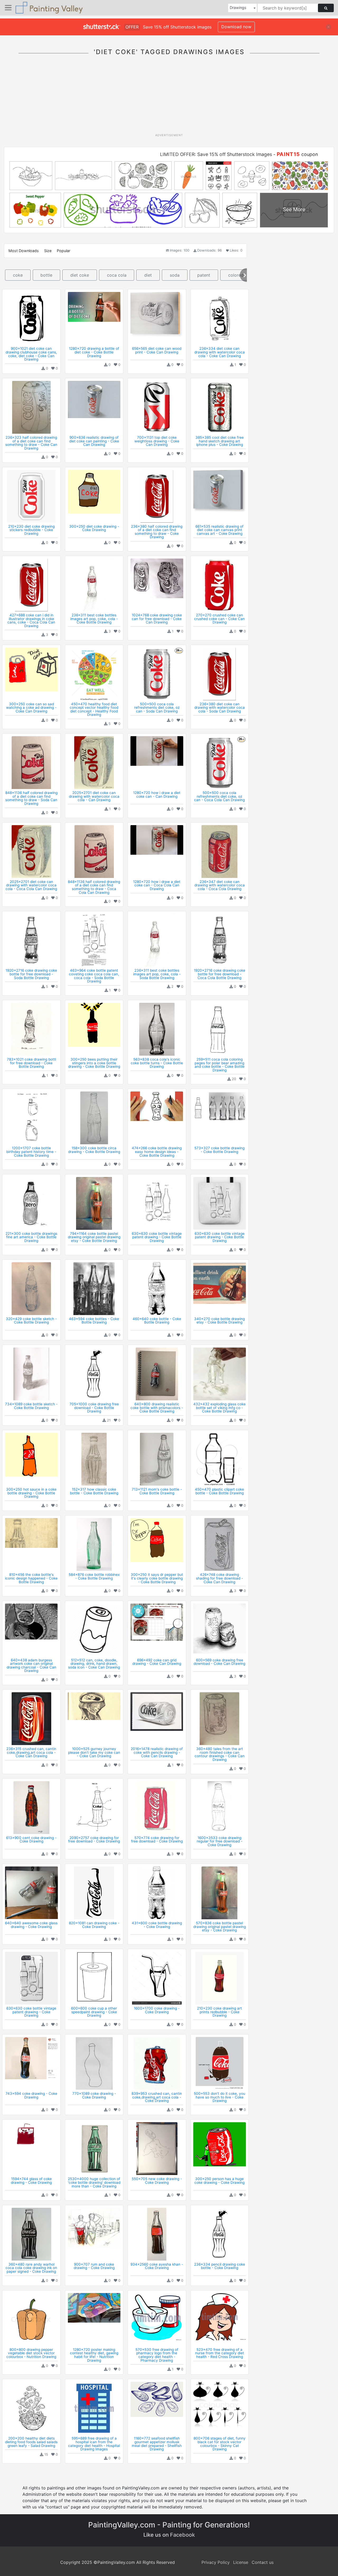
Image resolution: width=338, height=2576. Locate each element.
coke (18, 275)
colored (236, 275)
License (241, 2562)
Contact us (263, 2562)
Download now (236, 27)
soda (175, 275)
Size (48, 251)
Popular (64, 251)
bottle (46, 275)
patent (204, 275)
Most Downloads (24, 251)
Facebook (182, 2535)
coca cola (117, 275)
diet (148, 275)
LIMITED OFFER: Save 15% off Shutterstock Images (216, 154)
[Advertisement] (169, 97)
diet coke (80, 275)
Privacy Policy (216, 2562)
